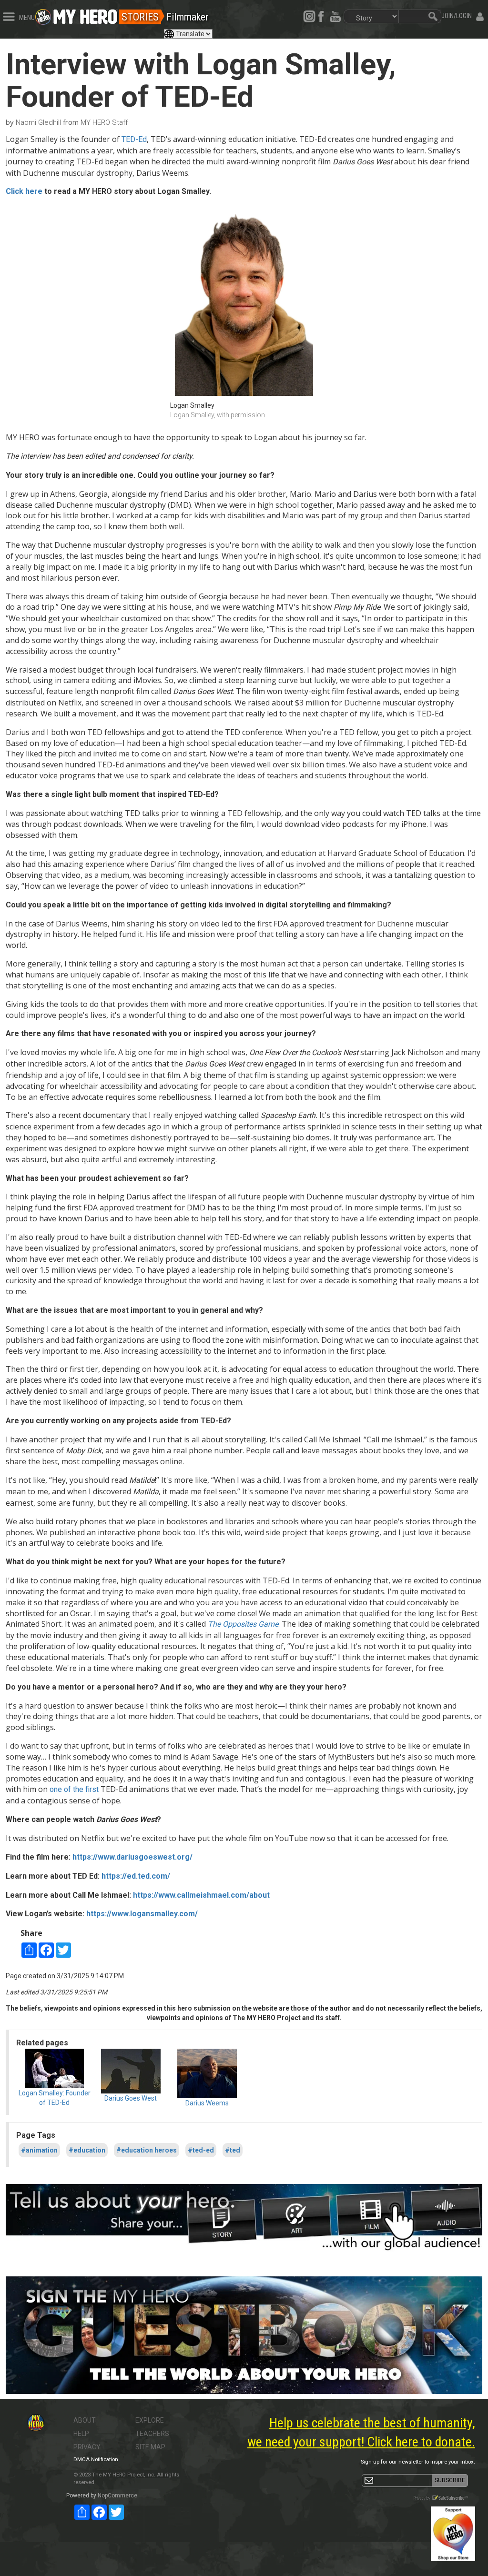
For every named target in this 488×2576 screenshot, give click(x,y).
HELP (81, 2434)
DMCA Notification (96, 2460)
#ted (233, 2150)
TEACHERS (152, 2434)
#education (87, 2150)
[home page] (85, 14)
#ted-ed (201, 2150)
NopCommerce (117, 2495)
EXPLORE (150, 2420)
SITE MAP (150, 2447)
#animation (39, 2150)
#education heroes (147, 2150)
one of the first (74, 1789)
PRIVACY (87, 2447)
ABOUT (85, 2420)
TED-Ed (134, 139)
